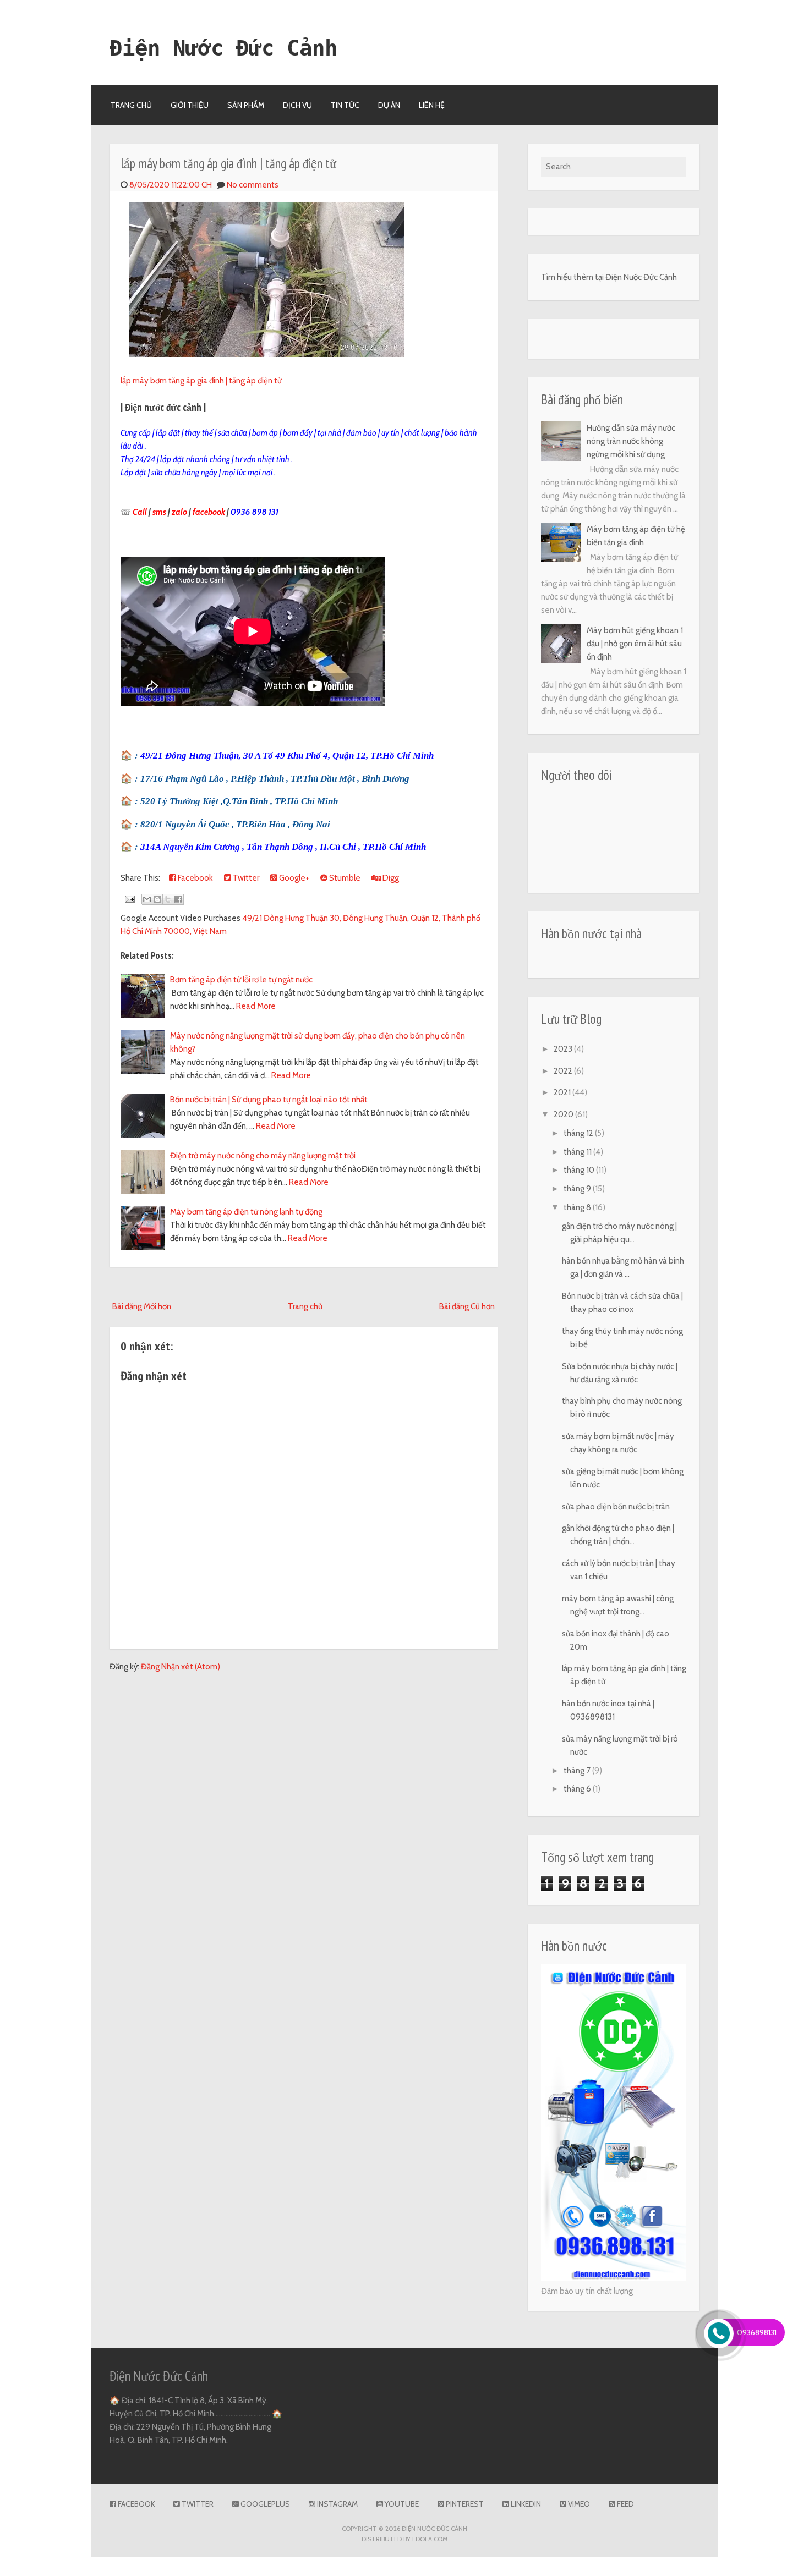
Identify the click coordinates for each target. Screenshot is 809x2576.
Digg (390, 878)
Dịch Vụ (297, 105)
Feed (625, 2504)
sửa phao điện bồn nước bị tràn (616, 1507)
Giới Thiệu (190, 105)
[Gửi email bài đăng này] (147, 899)
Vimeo (578, 2504)
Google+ (293, 878)
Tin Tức (345, 105)
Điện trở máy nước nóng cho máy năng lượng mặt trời (263, 1156)
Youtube (401, 2504)
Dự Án (389, 105)
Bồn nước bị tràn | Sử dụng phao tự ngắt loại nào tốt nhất (269, 1100)
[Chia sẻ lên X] (168, 899)
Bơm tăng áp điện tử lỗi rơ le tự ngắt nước (241, 980)
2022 (564, 1071)
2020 (564, 1114)
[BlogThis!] (157, 899)
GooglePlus (264, 2504)
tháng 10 (580, 1170)
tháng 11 (578, 1152)
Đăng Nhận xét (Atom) (181, 1667)
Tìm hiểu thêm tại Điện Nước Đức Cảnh (609, 277)
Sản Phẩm (246, 105)
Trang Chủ (131, 105)
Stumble (344, 878)
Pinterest (464, 2504)
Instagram (337, 2504)
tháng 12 (579, 1133)
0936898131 (757, 2332)
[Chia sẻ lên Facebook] (178, 899)
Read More (256, 1006)
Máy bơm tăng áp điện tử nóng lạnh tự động (246, 1212)
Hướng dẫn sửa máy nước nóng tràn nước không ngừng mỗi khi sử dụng (631, 441)
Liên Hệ (432, 105)
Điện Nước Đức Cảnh (223, 48)
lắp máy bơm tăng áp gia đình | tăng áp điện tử (228, 163)
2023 (564, 1049)
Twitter (245, 878)
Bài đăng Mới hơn (142, 1306)
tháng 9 (578, 1189)
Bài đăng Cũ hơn (467, 1306)
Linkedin (525, 2504)
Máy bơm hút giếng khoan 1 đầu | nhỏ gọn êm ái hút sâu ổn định (635, 644)
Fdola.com (430, 2539)
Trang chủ (305, 1306)
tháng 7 (578, 1771)
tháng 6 (578, 1789)
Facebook (195, 878)
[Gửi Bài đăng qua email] (129, 899)
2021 (563, 1092)
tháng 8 (578, 1207)
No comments (253, 185)
